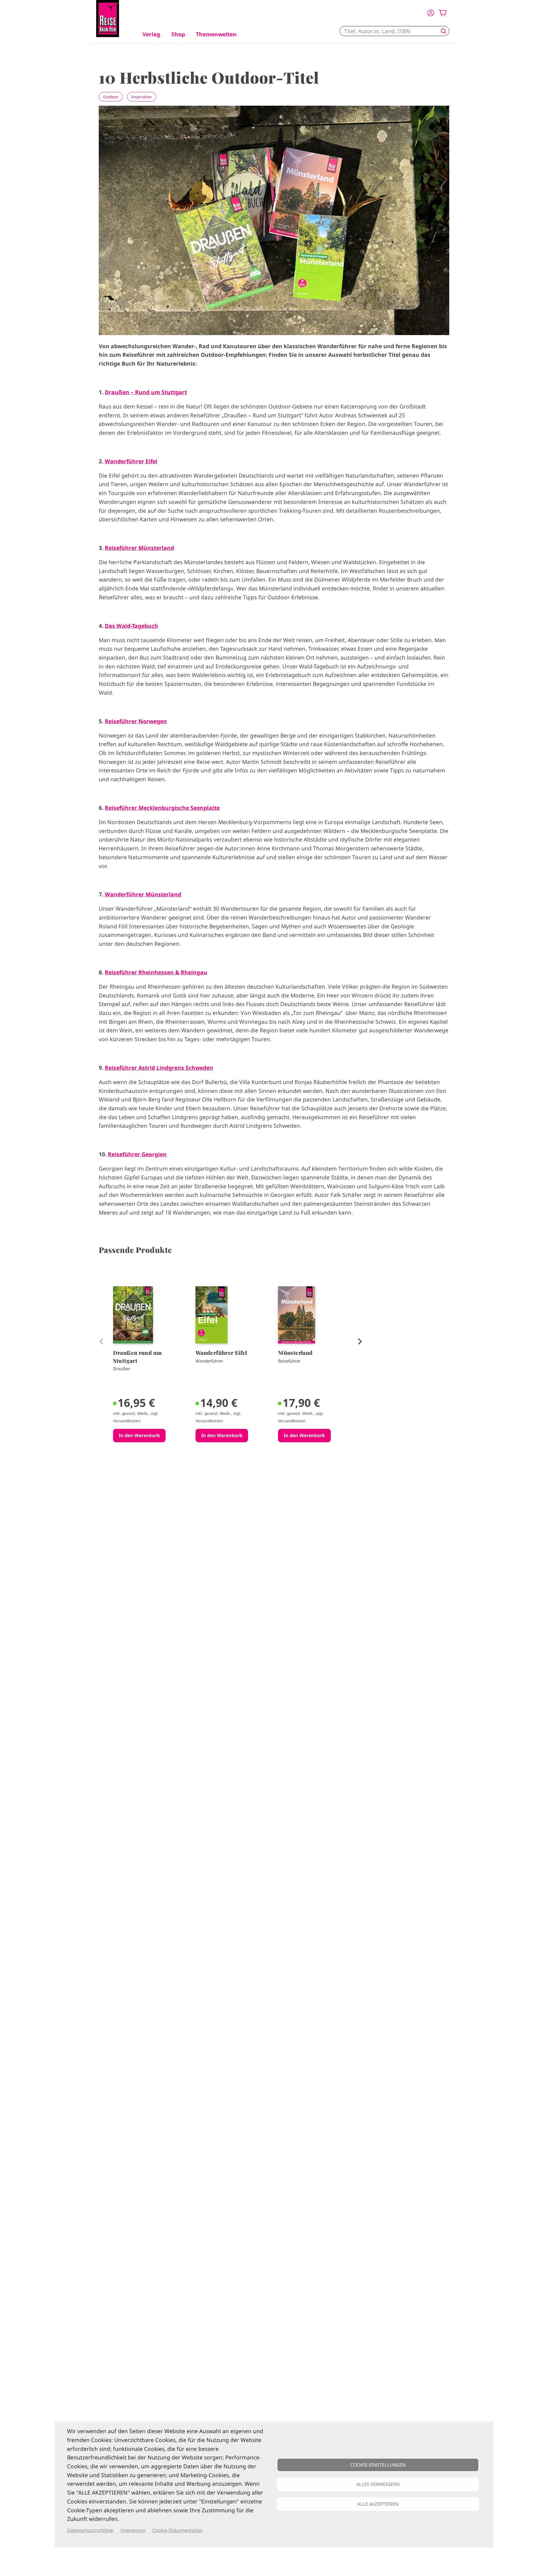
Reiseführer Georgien (137, 1154)
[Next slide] (359, 1341)
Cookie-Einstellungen (378, 2465)
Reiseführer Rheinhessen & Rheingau (156, 972)
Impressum (133, 2530)
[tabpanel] (150, 1378)
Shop (178, 34)
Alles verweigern (378, 2484)
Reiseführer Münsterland (139, 548)
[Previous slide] (101, 1341)
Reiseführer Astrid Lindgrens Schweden (159, 1068)
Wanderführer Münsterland (143, 894)
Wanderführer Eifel (131, 461)
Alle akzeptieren (378, 2504)
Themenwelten (216, 34)
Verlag (151, 34)
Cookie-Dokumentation (178, 2530)
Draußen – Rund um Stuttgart (146, 392)
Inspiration (141, 97)
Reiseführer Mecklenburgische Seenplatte (162, 808)
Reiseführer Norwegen (136, 721)
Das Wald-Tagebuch (131, 626)
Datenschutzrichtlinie (90, 2530)
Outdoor (111, 97)
